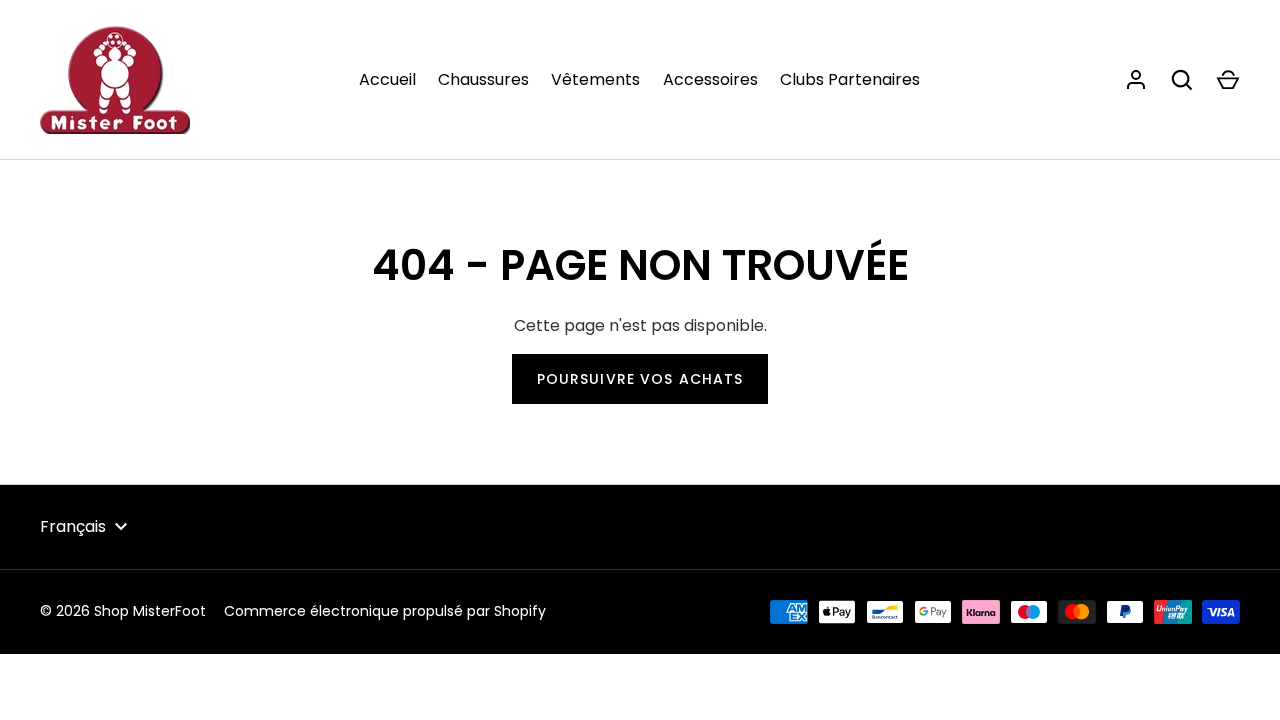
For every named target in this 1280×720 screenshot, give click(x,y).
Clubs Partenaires (850, 79)
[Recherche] (1182, 80)
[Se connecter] (1136, 80)
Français (73, 526)
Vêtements (595, 79)
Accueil (387, 79)
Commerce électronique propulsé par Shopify (385, 611)
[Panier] (1228, 80)
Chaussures (483, 79)
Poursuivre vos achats (640, 379)
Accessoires (710, 79)
